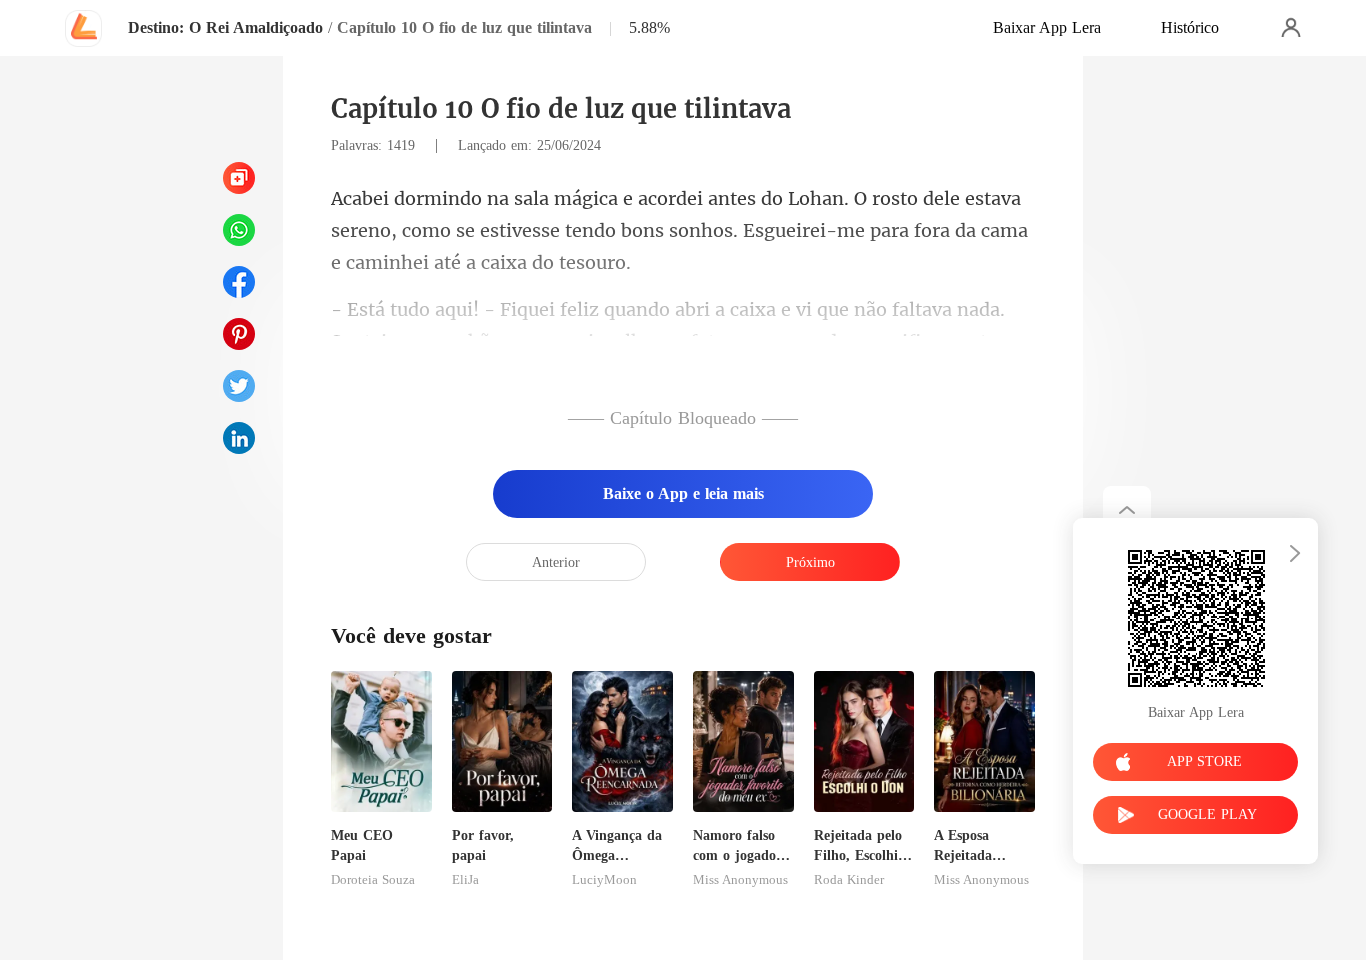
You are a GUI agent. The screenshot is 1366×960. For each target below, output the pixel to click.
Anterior (556, 562)
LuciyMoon (604, 880)
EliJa (465, 880)
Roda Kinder (849, 880)
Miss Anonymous (740, 880)
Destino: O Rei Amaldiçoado (225, 27)
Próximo (810, 562)
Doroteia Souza (373, 880)
